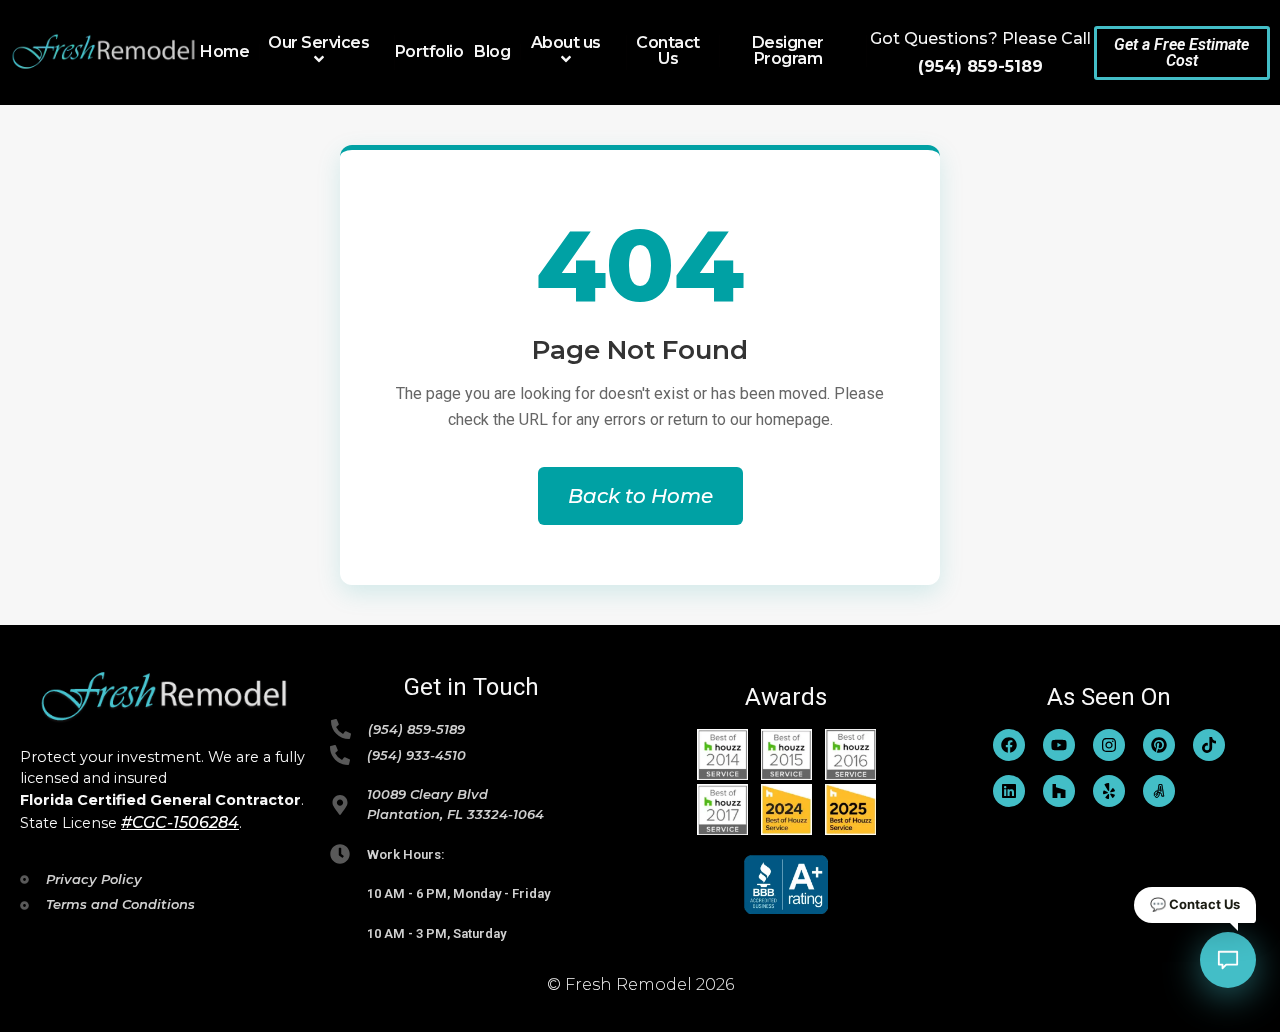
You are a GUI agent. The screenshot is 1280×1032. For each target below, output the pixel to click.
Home (224, 52)
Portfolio (429, 52)
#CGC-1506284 (180, 822)
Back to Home (640, 496)
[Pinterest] (1159, 745)
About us (566, 43)
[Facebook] (1009, 745)
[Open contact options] (1228, 960)
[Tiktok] (1209, 745)
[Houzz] (1059, 791)
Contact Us (668, 51)
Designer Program (788, 51)
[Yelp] (1109, 791)
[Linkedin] (1009, 791)
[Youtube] (1059, 745)
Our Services (318, 43)
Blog (492, 52)
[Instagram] (1109, 745)
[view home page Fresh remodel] (104, 52)
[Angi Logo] (1159, 791)
